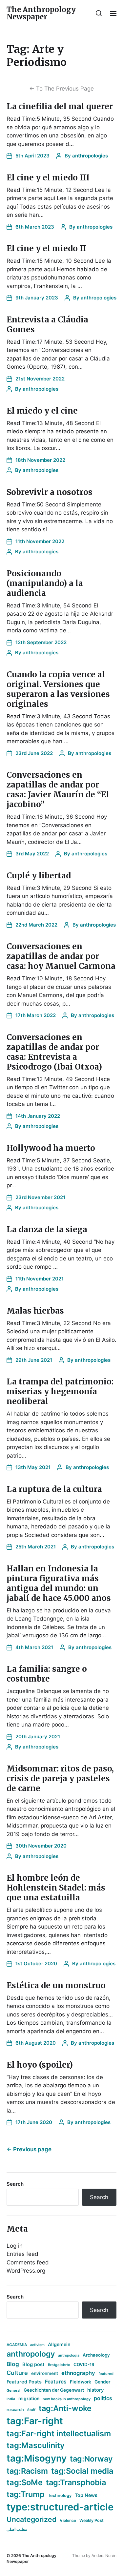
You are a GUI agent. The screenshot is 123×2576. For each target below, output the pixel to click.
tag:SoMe (25, 2482)
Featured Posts (24, 2382)
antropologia (69, 2355)
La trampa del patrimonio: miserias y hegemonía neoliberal (60, 1391)
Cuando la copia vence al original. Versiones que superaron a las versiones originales (58, 689)
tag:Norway (91, 2459)
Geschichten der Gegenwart (54, 2390)
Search (15, 2184)
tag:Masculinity (36, 2445)
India (11, 2399)
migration (29, 2399)
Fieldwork (81, 2382)
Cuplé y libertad (39, 876)
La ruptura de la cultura (54, 1489)
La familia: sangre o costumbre (47, 1674)
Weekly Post (92, 2520)
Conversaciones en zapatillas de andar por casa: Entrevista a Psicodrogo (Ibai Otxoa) (54, 1052)
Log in (15, 2246)
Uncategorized (31, 2519)
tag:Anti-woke (65, 2408)
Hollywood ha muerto (51, 1148)
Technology (60, 2495)
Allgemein (59, 2344)
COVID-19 (84, 2364)
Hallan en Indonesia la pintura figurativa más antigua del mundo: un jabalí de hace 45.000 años (59, 1583)
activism (37, 2345)
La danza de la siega (47, 1229)
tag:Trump (26, 2494)
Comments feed (28, 2262)
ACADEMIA (17, 2345)
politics (103, 2398)
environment (45, 2373)
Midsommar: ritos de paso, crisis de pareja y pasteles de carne (60, 1779)
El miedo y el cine (42, 411)
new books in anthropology (67, 2399)
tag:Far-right (35, 2421)
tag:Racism (27, 2471)
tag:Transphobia (76, 2482)
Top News (86, 2495)
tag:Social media (82, 2471)
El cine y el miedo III (48, 178)
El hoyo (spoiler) (40, 2065)
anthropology (31, 2354)
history (96, 2390)
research (15, 2410)
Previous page (29, 2149)
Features (56, 2382)
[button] (99, 13)
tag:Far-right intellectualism (59, 2433)
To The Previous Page (61, 89)
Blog (13, 2364)
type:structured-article (60, 2507)
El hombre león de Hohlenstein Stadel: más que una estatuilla (56, 1888)
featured (106, 2374)
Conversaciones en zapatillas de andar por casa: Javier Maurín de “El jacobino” (58, 790)
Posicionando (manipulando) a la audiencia (45, 583)
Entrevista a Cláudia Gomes (47, 325)
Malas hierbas (35, 1311)
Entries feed (22, 2254)
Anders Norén (104, 2556)
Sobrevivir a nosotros (50, 492)
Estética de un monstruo (56, 1985)
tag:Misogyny (37, 2458)
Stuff (31, 2410)
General (13, 2390)
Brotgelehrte (59, 2365)
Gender (102, 2382)
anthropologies (90, 156)
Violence (68, 2520)
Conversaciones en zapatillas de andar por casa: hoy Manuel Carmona (61, 956)
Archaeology (96, 2355)
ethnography (78, 2373)
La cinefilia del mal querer (60, 106)
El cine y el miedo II (46, 248)
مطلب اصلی (17, 2529)
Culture (17, 2373)
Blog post (33, 2364)
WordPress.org (26, 2271)
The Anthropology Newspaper (41, 13)
